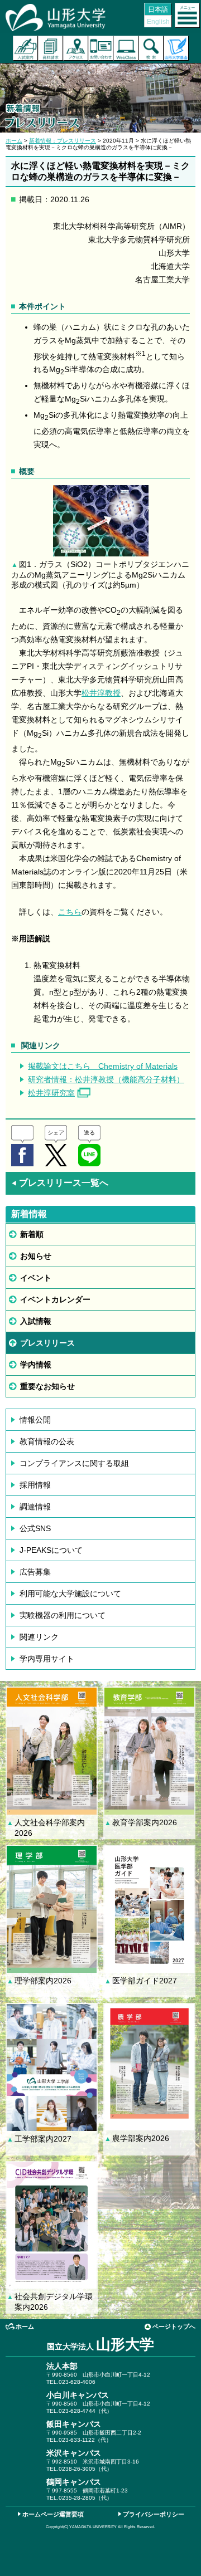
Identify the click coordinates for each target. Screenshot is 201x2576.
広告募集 (35, 1572)
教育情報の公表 (47, 1441)
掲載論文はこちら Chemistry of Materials (103, 1066)
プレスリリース (47, 1343)
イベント (36, 1278)
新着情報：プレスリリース (63, 141)
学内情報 (36, 1365)
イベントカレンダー (55, 1299)
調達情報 (35, 1507)
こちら (70, 912)
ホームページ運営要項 (53, 2514)
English (158, 22)
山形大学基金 (176, 48)
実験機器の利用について (63, 1615)
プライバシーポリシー (154, 2514)
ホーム (14, 141)
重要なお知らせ (47, 1386)
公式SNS (35, 1528)
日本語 (158, 9)
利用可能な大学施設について (70, 1593)
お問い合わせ (101, 48)
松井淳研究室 (51, 1093)
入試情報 (36, 1321)
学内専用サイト (47, 1659)
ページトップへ (174, 2326)
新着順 (32, 1234)
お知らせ (36, 1256)
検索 (151, 48)
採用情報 (35, 1485)
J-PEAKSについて (51, 1550)
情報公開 (35, 1420)
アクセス (76, 48)
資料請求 (51, 48)
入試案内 (25, 48)
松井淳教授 (101, 693)
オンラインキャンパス (126, 48)
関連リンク (39, 1637)
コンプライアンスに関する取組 (74, 1463)
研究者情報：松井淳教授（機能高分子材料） (106, 1079)
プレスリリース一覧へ (60, 1183)
